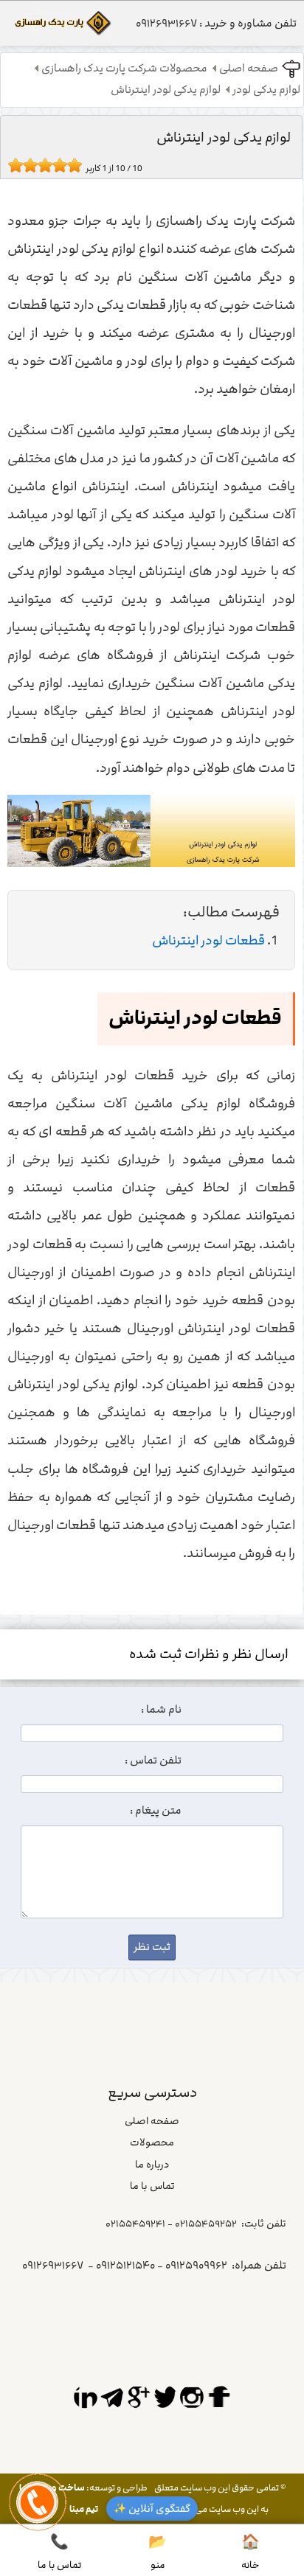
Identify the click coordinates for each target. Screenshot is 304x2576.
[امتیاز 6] (49, 165)
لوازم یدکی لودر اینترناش (166, 90)
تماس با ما (152, 2186)
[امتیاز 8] (63, 165)
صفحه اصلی (249, 69)
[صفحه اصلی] (61, 27)
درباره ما (152, 2165)
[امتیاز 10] (78, 165)
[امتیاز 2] (19, 165)
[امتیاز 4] (34, 165)
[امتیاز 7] (56, 165)
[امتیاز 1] (12, 165)
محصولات (152, 2142)
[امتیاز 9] (71, 165)
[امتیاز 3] (27, 165)
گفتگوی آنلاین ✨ (152, 2509)
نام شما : (161, 1710)
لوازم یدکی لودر (266, 90)
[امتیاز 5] (41, 165)
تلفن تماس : (153, 1761)
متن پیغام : (156, 1811)
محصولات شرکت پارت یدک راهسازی (124, 69)
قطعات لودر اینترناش (208, 941)
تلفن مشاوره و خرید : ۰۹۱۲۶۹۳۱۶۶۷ (216, 24)
